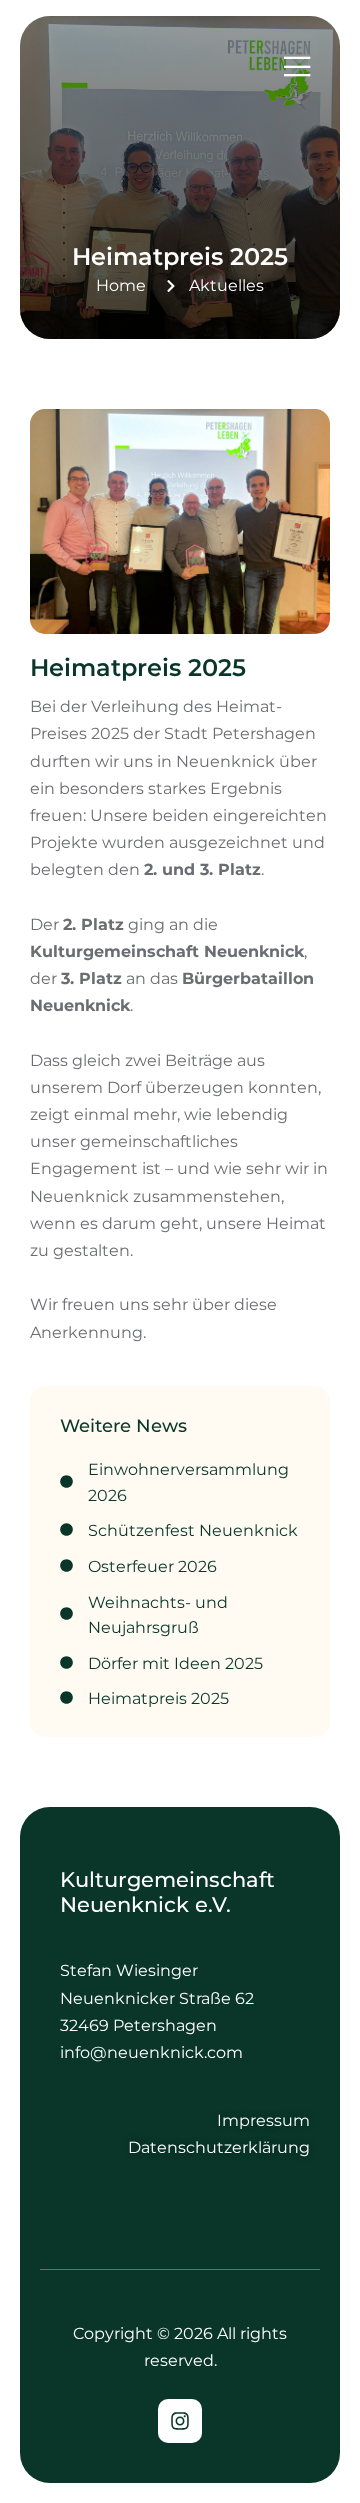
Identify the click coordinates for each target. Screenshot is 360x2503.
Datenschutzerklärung (219, 2147)
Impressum (263, 2120)
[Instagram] (180, 2421)
